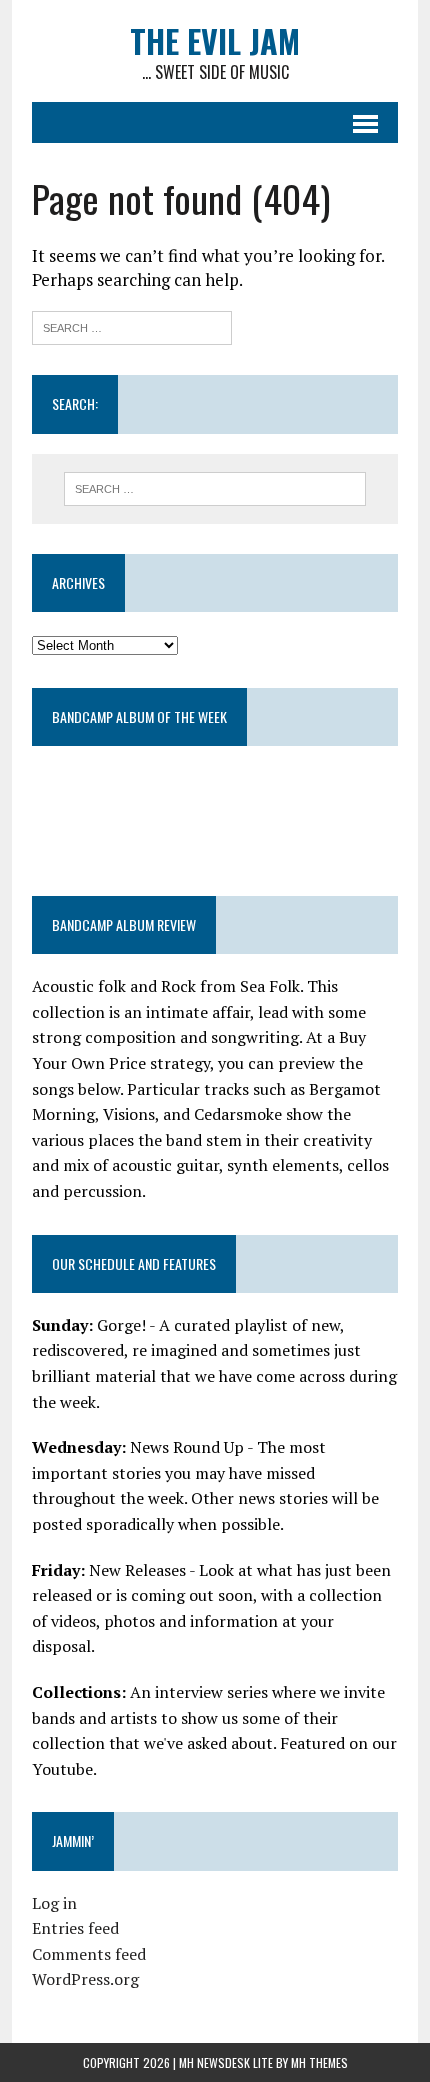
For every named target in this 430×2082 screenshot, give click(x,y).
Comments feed (89, 1954)
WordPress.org (85, 1979)
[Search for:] (132, 325)
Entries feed (75, 1928)
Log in (54, 1903)
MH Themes (319, 2062)
